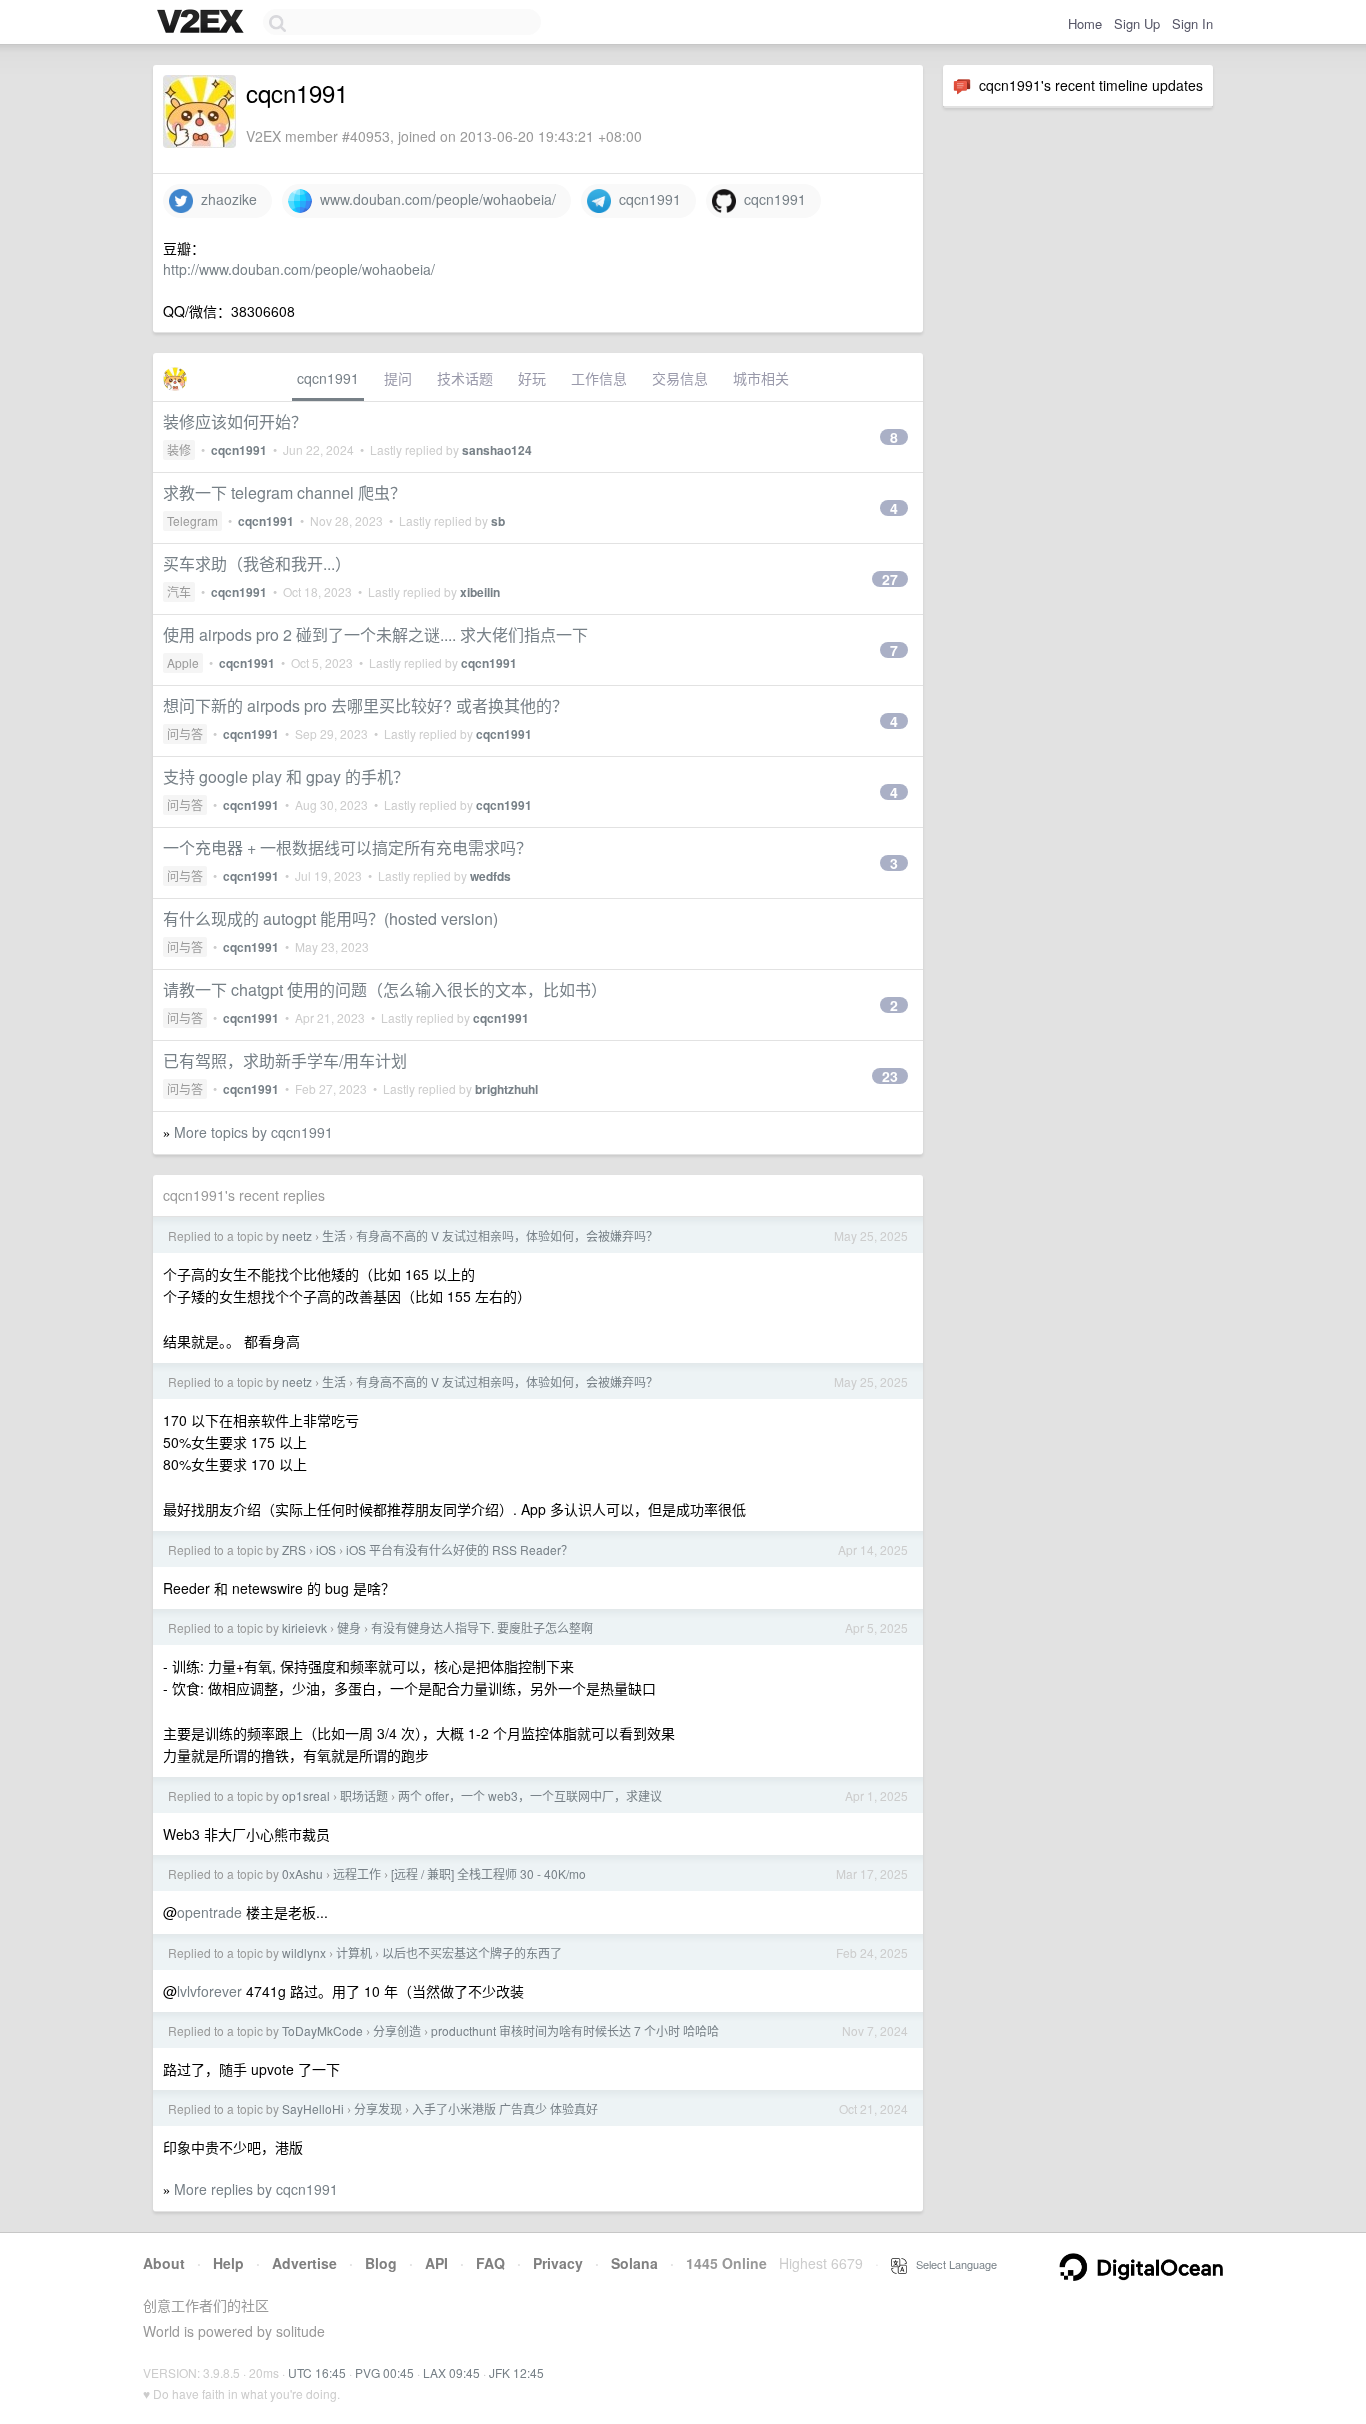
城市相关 (761, 378)
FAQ (490, 2263)
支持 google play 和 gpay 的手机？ (286, 776)
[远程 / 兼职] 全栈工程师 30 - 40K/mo (488, 1873)
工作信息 (599, 378)
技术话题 (465, 378)
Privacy (558, 2263)
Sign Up (1137, 23)
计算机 (354, 1952)
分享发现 (378, 2108)
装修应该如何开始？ (235, 421)
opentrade (209, 1912)
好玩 (532, 378)
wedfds (490, 876)
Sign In (1192, 23)
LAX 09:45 (451, 2372)
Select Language (952, 2264)
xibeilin (480, 592)
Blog (381, 2263)
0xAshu (302, 1873)
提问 (398, 378)
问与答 (185, 733)
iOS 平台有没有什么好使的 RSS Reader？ (459, 1549)
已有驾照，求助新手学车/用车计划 (285, 1060)
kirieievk (304, 1627)
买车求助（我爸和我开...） (257, 563)
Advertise (304, 2263)
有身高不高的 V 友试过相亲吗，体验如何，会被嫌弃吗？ (507, 1235)
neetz (297, 1235)
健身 (349, 1627)
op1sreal (306, 1795)
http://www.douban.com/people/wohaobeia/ (299, 269)
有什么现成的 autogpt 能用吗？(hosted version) (330, 918)
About (164, 2263)
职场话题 (364, 1795)
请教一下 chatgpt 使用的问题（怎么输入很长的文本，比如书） (385, 989)
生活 (334, 1235)
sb (498, 521)
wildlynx (304, 1952)
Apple (183, 662)
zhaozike (225, 199)
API (436, 2263)
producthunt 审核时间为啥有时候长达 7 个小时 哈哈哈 (575, 2030)
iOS (326, 1549)
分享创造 (397, 2030)
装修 (179, 449)
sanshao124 (497, 450)
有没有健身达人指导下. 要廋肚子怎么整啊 (482, 1627)
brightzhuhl (506, 1089)
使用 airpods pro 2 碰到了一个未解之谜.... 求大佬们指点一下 (375, 634)
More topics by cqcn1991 (253, 1132)
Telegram (192, 520)
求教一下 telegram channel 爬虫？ (284, 492)
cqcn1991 (646, 199)
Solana (634, 2263)
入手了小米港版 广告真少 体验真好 (505, 2108)
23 (890, 1076)
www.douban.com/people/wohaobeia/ (434, 199)
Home (1085, 23)
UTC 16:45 (317, 2372)
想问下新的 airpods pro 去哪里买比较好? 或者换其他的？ (365, 705)
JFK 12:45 (516, 2372)
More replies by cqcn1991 (256, 2189)
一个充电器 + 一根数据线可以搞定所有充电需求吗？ (347, 847)
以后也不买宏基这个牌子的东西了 (472, 1952)
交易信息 (680, 378)
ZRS (294, 1549)
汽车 (179, 591)
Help (228, 2263)
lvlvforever (209, 1991)
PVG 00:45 (384, 2372)
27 (890, 579)
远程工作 (357, 1873)
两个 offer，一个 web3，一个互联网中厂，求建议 (530, 1795)
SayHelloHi (313, 2108)
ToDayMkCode (322, 2030)
